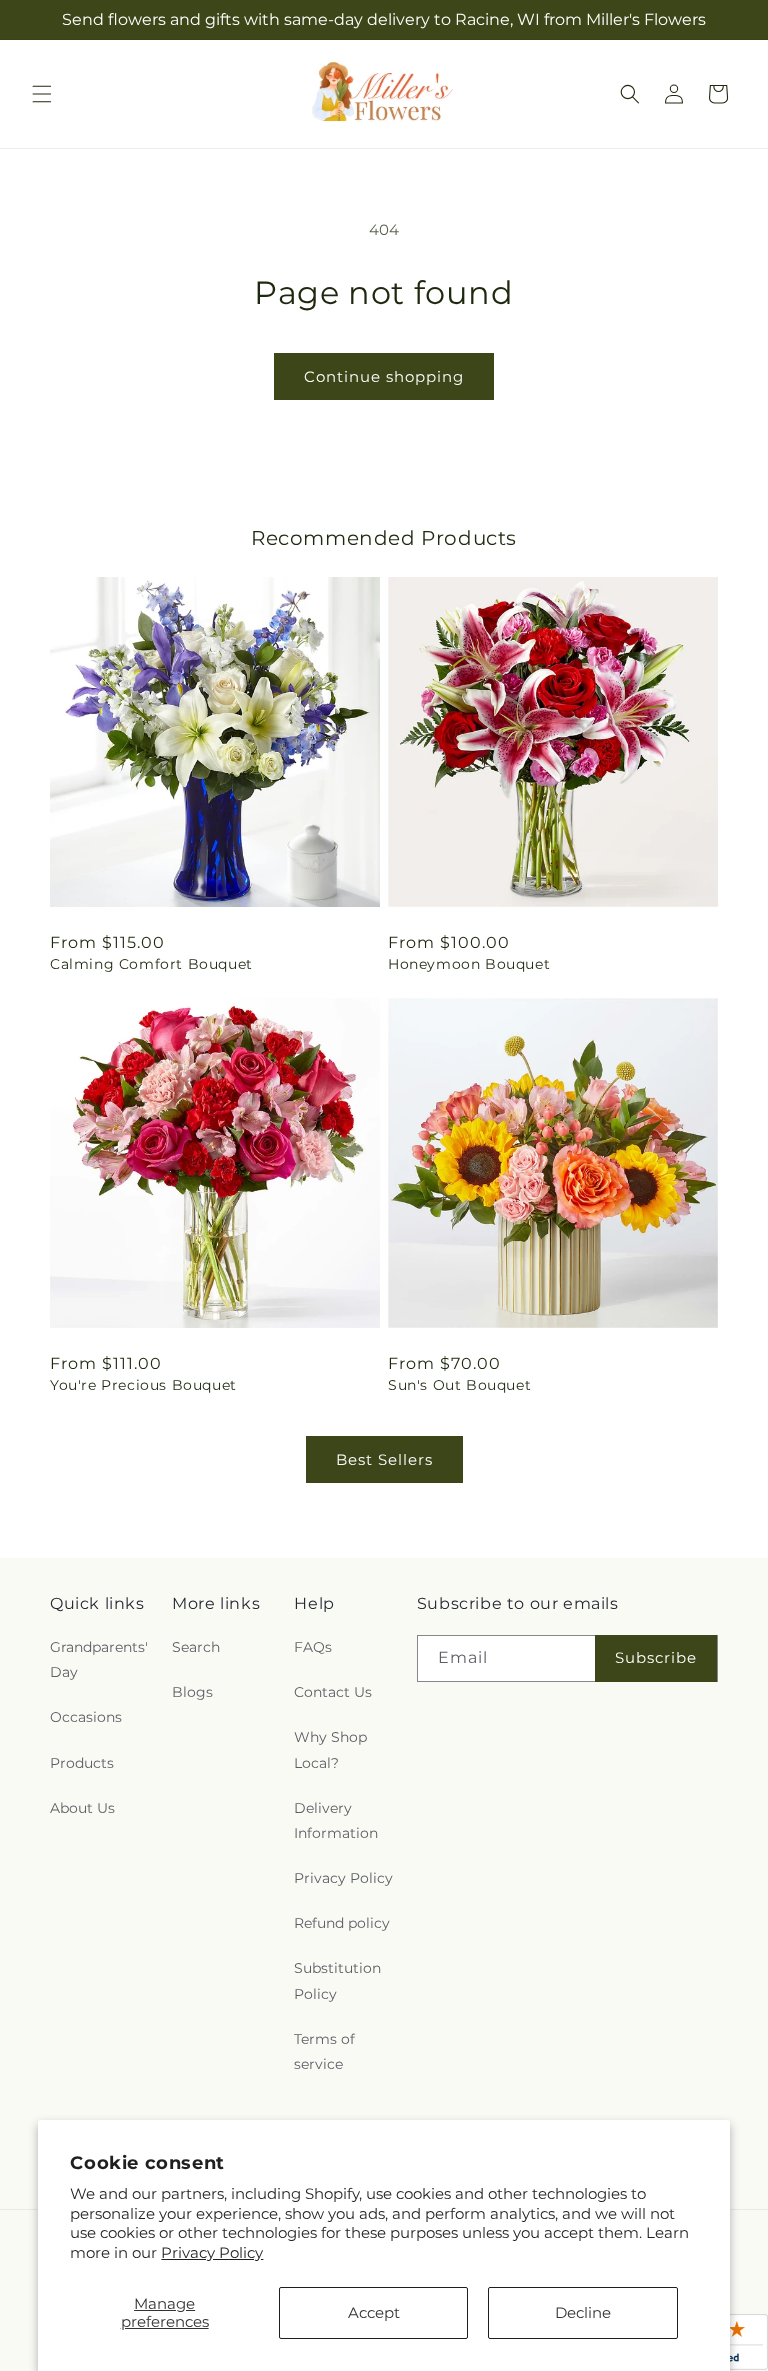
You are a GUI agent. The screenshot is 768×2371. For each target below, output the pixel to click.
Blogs (192, 1692)
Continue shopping (384, 376)
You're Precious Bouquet (143, 1385)
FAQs (313, 1647)
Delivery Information (336, 1820)
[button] (42, 94)
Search (196, 1647)
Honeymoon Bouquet (469, 964)
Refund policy (342, 1923)
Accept (374, 2312)
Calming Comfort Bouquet (151, 964)
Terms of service (324, 2051)
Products (82, 1763)
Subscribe (656, 1657)
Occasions (86, 1717)
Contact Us (333, 1692)
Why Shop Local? (330, 1749)
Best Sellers (384, 1459)
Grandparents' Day (99, 1659)
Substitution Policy (337, 1980)
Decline (583, 2312)
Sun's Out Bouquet (459, 1385)
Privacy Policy (212, 2252)
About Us (82, 1808)
